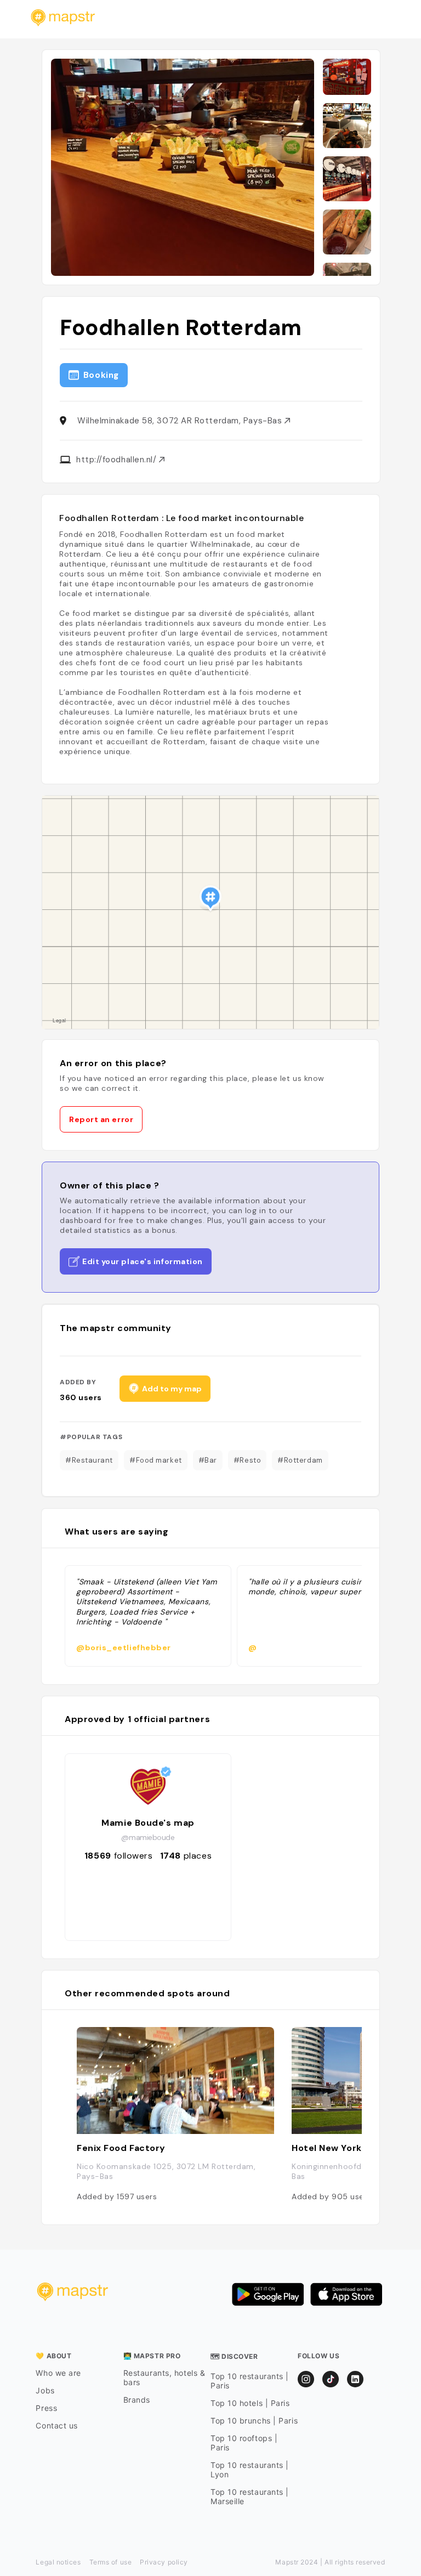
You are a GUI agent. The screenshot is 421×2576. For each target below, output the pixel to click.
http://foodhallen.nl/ (118, 460)
